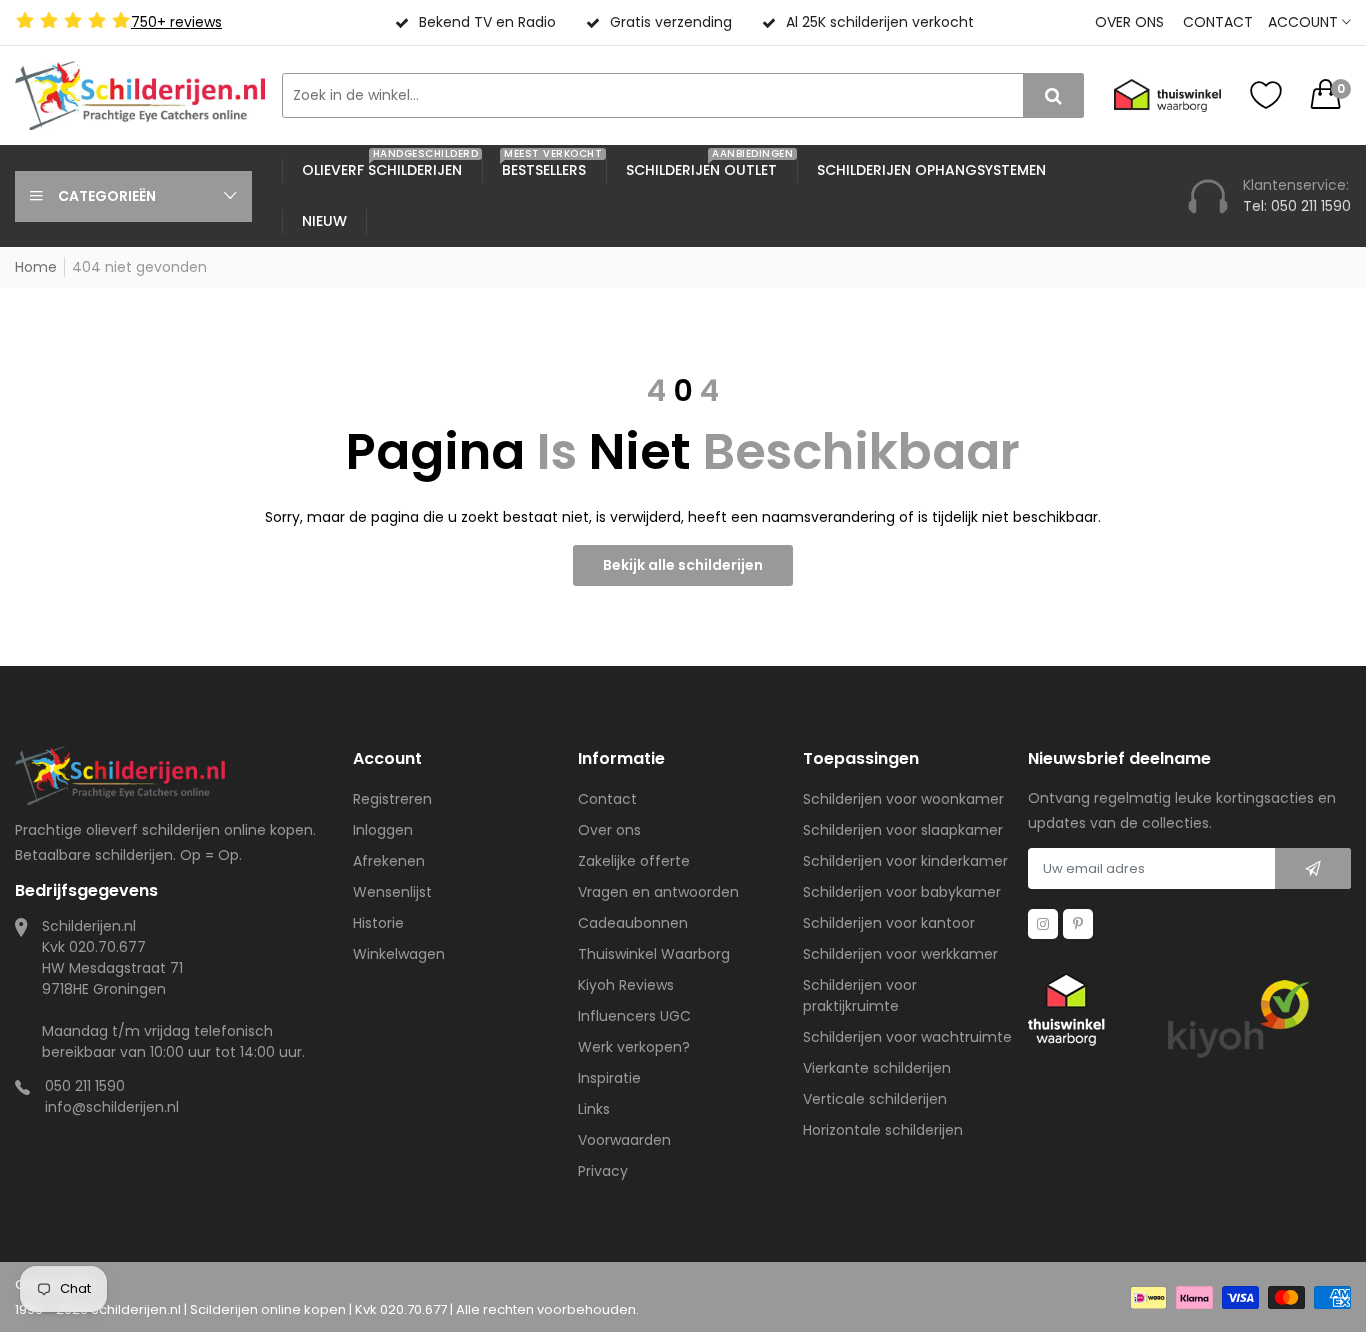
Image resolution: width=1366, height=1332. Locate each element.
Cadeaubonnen (633, 923)
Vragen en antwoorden (658, 892)
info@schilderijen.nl (112, 1107)
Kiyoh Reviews (626, 985)
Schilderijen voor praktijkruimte (860, 995)
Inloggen (383, 830)
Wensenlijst (392, 892)
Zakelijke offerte (634, 861)
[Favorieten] (1266, 95)
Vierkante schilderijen (877, 1068)
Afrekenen (389, 861)
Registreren (392, 799)
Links (594, 1109)
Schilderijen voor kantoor (889, 923)
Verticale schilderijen (875, 1099)
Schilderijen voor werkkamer (900, 954)
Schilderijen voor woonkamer (903, 799)
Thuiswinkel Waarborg (654, 954)
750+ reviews (176, 22)
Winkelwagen (399, 954)
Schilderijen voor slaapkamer (903, 830)
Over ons (1129, 22)
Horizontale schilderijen (883, 1130)
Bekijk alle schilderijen (683, 565)
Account (1305, 22)
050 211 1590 (85, 1086)
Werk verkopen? (634, 1047)
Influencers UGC (634, 1016)
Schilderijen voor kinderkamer (905, 861)
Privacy (603, 1171)
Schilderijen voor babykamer (902, 892)
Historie (378, 923)
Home (36, 267)
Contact (1218, 22)
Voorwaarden (624, 1140)
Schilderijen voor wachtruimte (907, 1037)
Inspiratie (609, 1078)
